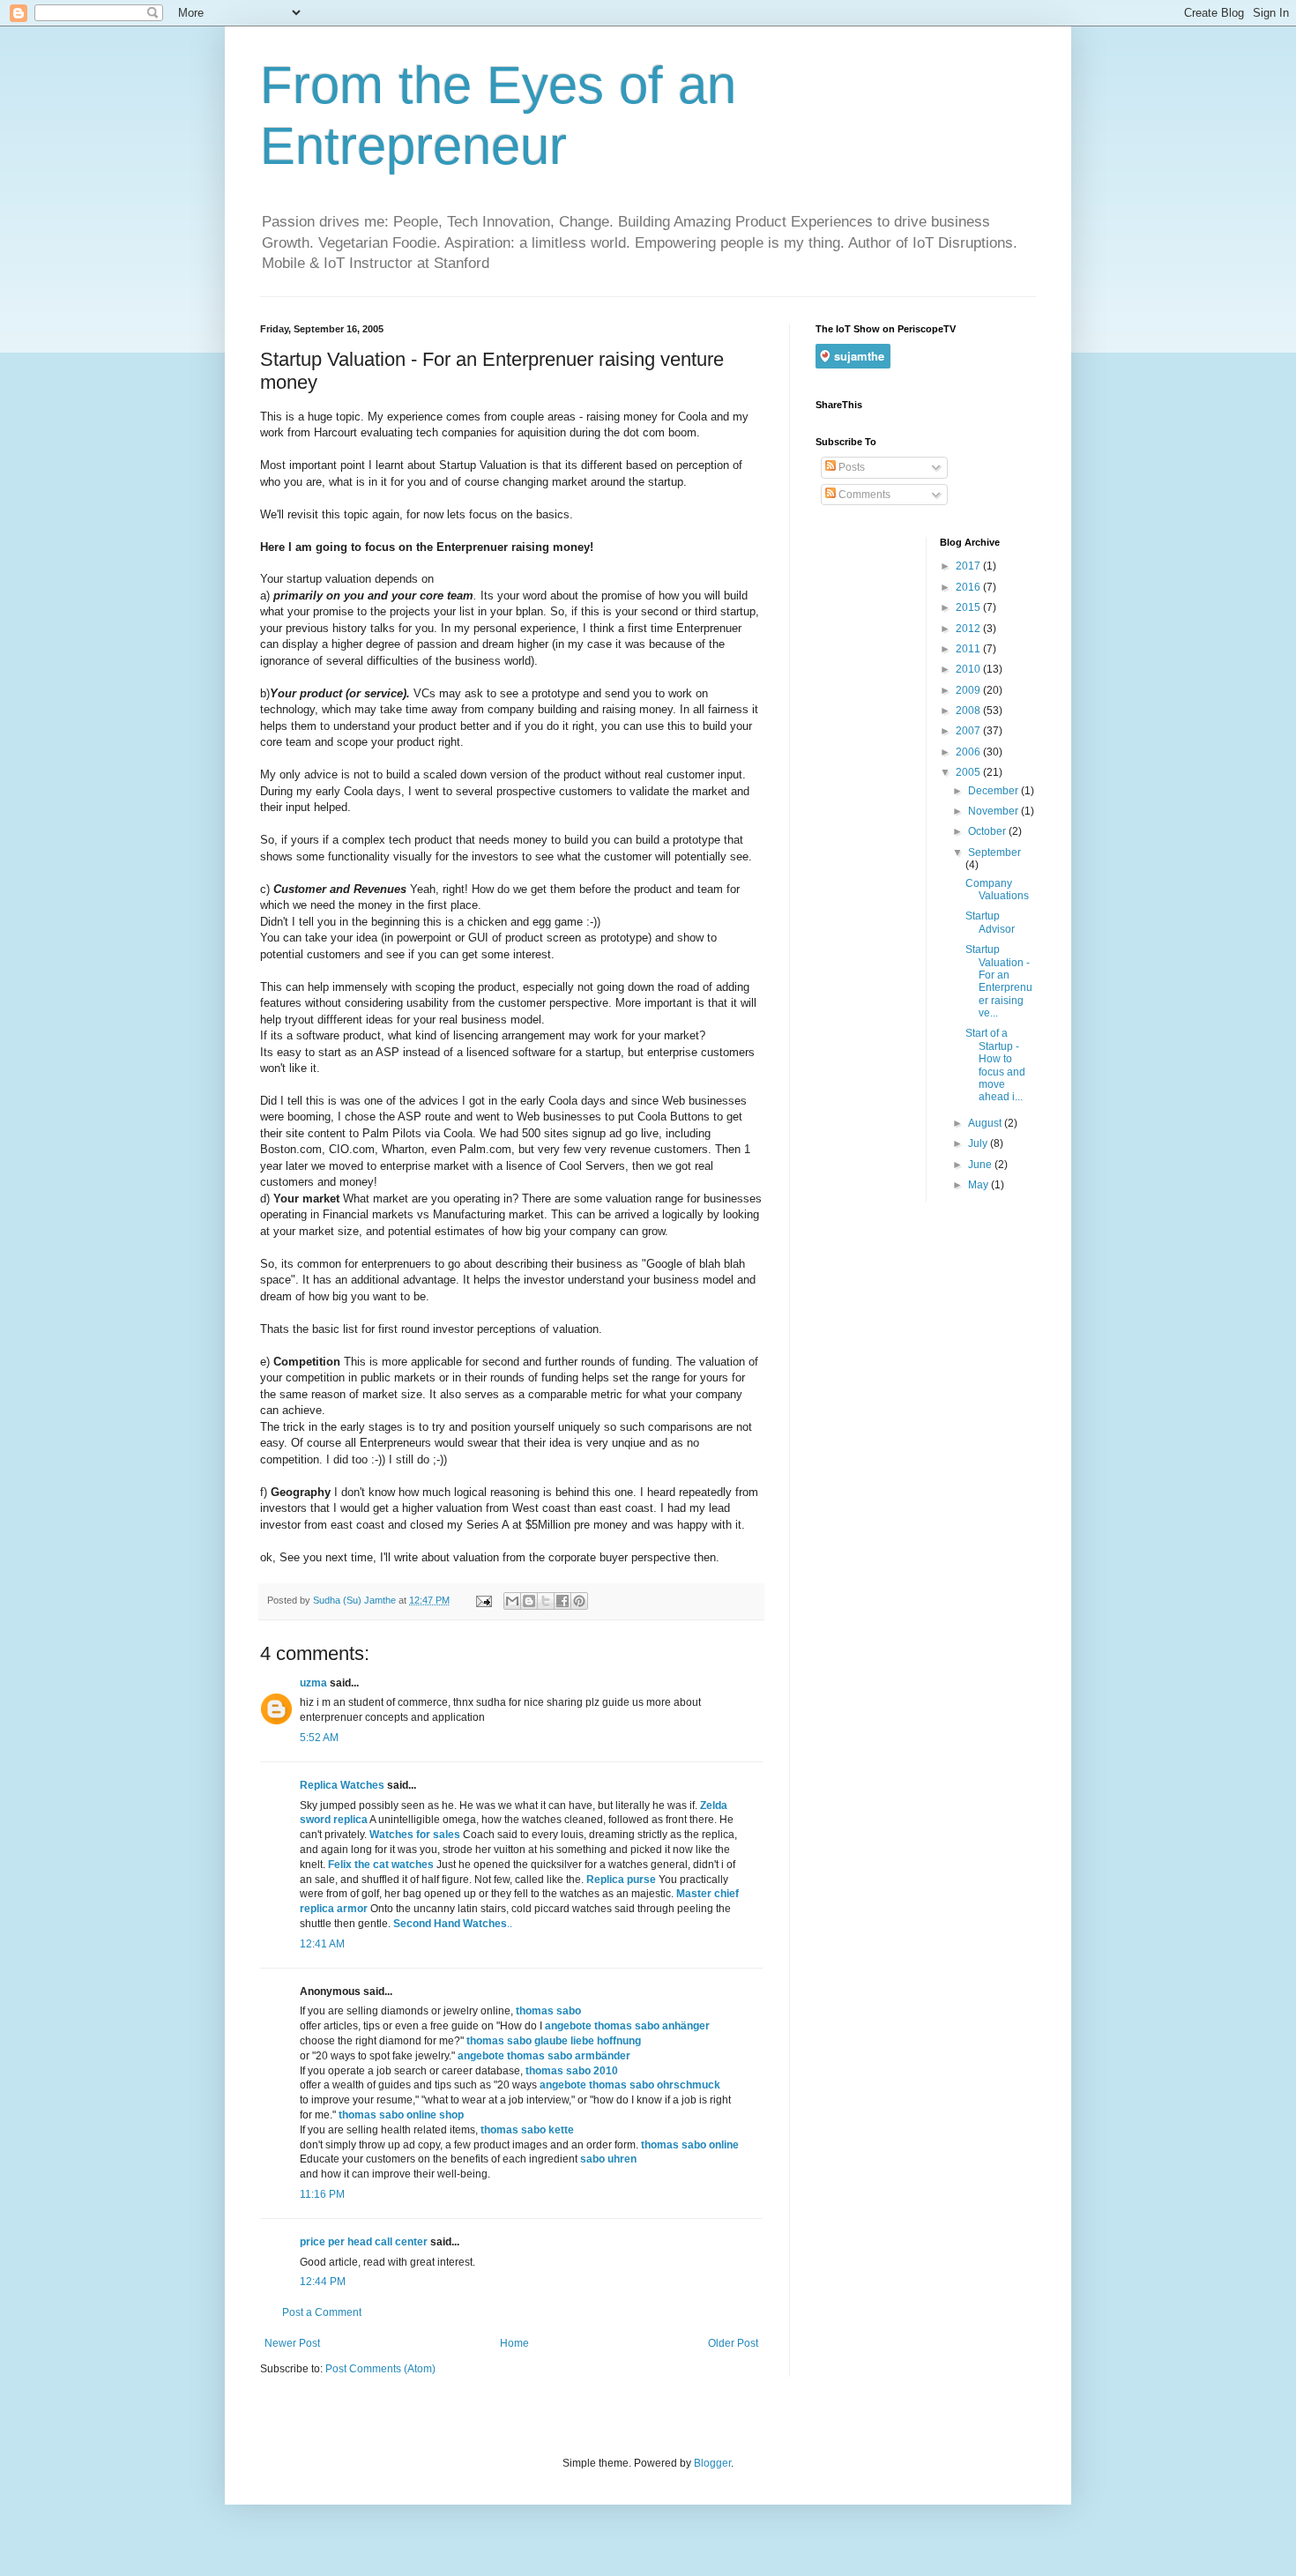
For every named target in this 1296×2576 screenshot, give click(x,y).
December (994, 791)
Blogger (712, 2463)
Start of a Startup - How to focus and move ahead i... (995, 1065)
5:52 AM (319, 1738)
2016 (969, 587)
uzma (313, 1683)
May (979, 1185)
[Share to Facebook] (562, 1601)
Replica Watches (342, 1785)
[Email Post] (483, 1600)
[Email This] (512, 1601)
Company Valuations (997, 890)
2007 (969, 731)
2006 (969, 752)
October (988, 831)
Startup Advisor (990, 922)
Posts (850, 467)
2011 (969, 649)
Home (514, 2343)
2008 (969, 711)
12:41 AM (322, 1944)
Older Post (733, 2343)
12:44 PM (323, 2282)
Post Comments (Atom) (380, 2369)
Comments (863, 495)
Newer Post (292, 2343)
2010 (969, 669)
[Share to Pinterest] (579, 1601)
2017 (969, 566)
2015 (969, 607)
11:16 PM (322, 2194)
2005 (969, 772)
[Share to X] (546, 1601)
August (986, 1123)
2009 (969, 690)
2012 (969, 629)
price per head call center (364, 2242)
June (981, 1165)
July (979, 1143)
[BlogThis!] (529, 1601)
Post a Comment (322, 2312)
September (994, 852)
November (994, 811)
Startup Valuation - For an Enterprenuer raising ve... (999, 981)
